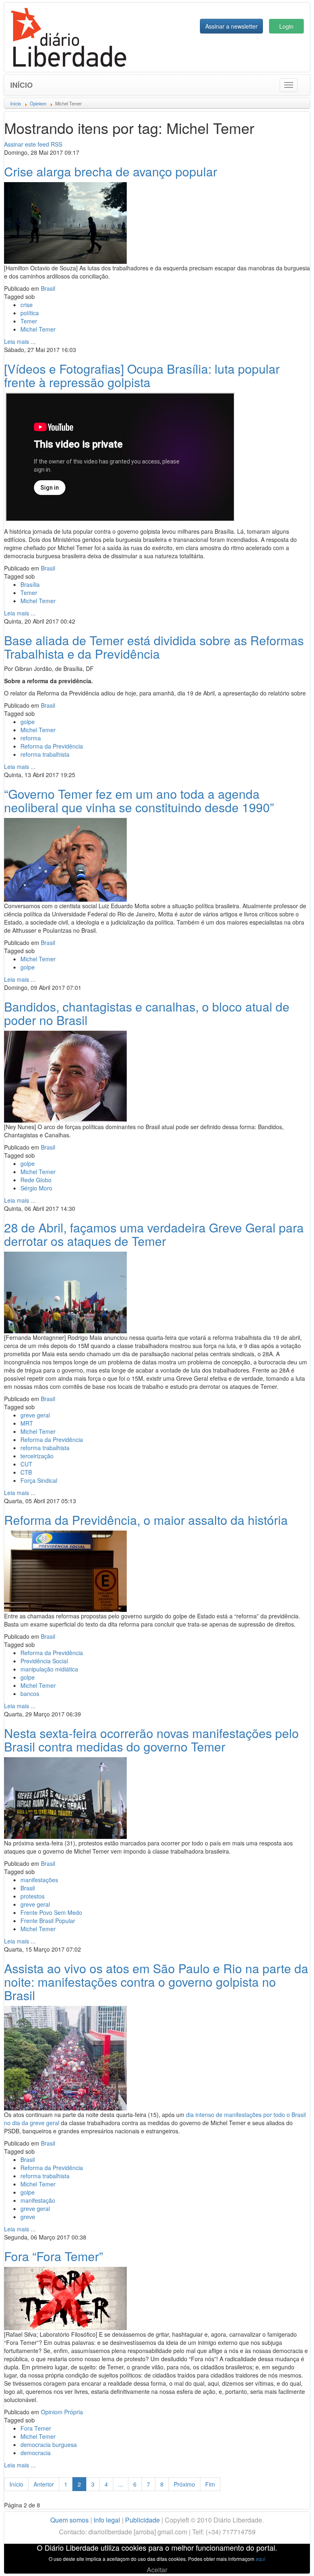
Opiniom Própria (62, 2412)
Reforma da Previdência (52, 746)
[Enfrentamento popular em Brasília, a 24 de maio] (65, 222)
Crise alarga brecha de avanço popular (111, 171)
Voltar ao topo (290, 2559)
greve (28, 2217)
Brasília (30, 584)
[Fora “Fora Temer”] (65, 2297)
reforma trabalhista (45, 754)
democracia (36, 2453)
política (30, 313)
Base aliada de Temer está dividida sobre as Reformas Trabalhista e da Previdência (154, 647)
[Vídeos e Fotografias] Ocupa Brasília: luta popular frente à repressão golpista (142, 375)
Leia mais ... (20, 341)
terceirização (37, 1456)
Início (21, 85)
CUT (26, 1464)
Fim (210, 2484)
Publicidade (142, 2520)
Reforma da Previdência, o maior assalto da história (146, 1520)
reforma (31, 738)
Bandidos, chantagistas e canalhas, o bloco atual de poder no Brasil (147, 1013)
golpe (28, 722)
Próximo (184, 2484)
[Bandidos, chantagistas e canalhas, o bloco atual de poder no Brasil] (65, 1076)
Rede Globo (36, 1180)
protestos (33, 1896)
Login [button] (286, 26)
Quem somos (70, 2520)
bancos (30, 1694)
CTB (26, 1472)
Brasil (48, 288)
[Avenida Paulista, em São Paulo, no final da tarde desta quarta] (65, 2057)
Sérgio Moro (36, 1188)
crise (27, 305)
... (121, 2484)
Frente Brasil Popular (48, 1921)
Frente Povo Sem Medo (51, 1912)
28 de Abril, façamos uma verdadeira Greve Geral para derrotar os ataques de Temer (154, 1234)
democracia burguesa (49, 2445)
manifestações (39, 1880)
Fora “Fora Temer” (54, 2256)
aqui (260, 2559)
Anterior (44, 2484)
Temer (29, 321)
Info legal (107, 2520)
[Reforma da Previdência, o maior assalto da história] (65, 1570)
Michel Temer (38, 329)
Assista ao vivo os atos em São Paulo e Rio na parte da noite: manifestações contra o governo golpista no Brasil (156, 1982)
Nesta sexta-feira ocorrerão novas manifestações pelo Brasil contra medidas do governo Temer (151, 1740)
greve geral (35, 1415)
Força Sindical (39, 1480)
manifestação (38, 2200)
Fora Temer (36, 2428)
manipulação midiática (49, 1669)
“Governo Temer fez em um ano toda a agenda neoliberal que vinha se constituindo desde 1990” (139, 800)
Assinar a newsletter (231, 26)
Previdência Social (44, 1661)
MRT (27, 1423)
